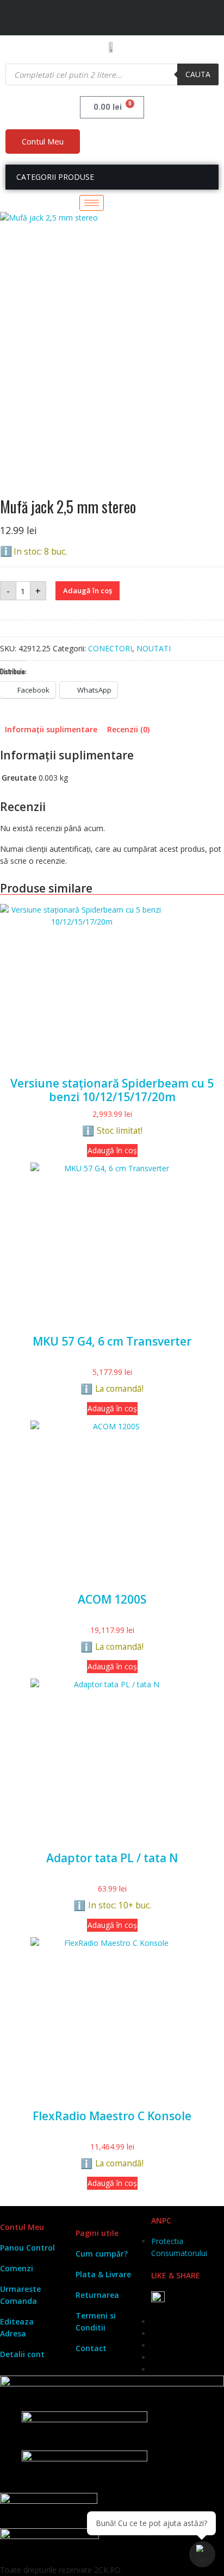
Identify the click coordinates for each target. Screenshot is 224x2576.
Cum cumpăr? (102, 2254)
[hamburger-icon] (92, 203)
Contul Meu (43, 141)
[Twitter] (158, 21)
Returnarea (97, 2295)
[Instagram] (210, 21)
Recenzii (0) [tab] (128, 729)
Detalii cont (22, 2354)
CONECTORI (110, 648)
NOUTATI (154, 648)
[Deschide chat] (202, 2554)
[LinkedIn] (175, 21)
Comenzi (17, 2268)
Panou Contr (24, 2248)
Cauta (198, 74)
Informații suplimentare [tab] (51, 729)
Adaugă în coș (88, 590)
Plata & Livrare (103, 2274)
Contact (91, 2348)
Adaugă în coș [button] (112, 1150)
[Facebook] (140, 21)
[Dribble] (192, 21)
